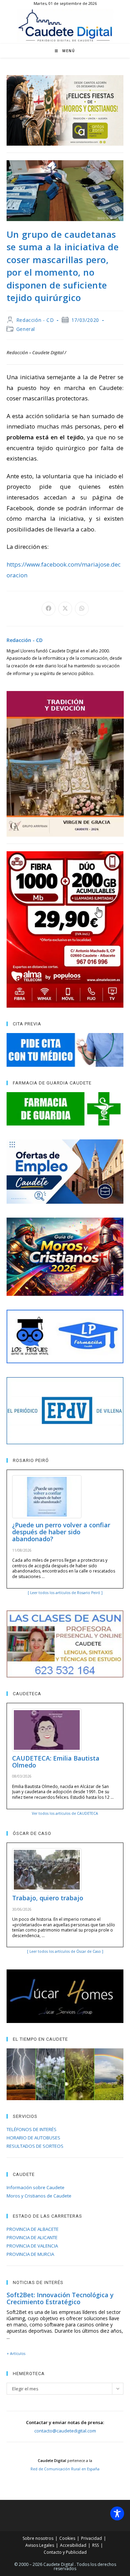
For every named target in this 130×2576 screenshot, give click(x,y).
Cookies (67, 2538)
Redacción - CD (35, 320)
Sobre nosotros (38, 2538)
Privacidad (92, 2538)
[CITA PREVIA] (65, 1050)
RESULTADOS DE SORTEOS (35, 2146)
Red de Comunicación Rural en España (65, 2469)
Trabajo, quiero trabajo (48, 1898)
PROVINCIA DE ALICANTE (32, 2237)
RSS (96, 2545)
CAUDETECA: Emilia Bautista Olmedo (56, 1762)
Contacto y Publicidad (65, 2552)
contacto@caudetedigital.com (65, 2431)
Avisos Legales (40, 2545)
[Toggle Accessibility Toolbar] (117, 2513)
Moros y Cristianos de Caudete (39, 2196)
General (26, 329)
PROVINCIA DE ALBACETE (33, 2229)
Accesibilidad (73, 2545)
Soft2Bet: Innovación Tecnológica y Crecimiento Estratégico (60, 2298)
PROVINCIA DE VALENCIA (32, 2246)
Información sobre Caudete (36, 2187)
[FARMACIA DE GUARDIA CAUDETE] (65, 1109)
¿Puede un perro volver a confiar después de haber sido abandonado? (61, 1532)
